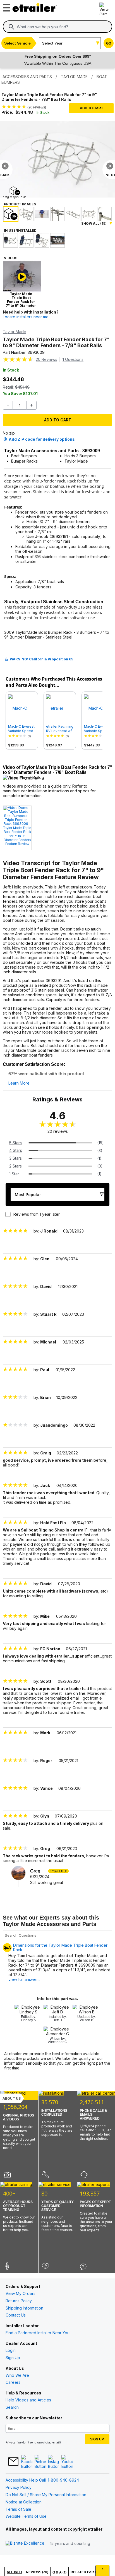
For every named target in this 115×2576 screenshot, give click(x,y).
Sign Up (13, 2358)
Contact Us (16, 2315)
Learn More (19, 1083)
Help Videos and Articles (28, 2400)
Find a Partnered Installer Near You (38, 2333)
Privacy (11, 2442)
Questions (73, 359)
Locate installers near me (26, 317)
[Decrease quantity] (8, 405)
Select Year (52, 43)
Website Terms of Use (26, 2516)
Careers (13, 2382)
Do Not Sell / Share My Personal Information (46, 2495)
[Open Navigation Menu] (6, 6)
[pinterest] (40, 2462)
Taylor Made (15, 332)
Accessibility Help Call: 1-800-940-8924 (42, 2480)
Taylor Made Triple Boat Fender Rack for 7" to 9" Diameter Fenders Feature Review (17, 836)
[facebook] (27, 2462)
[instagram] (54, 2462)
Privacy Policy (19, 2487)
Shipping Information (24, 2308)
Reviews (46, 359)
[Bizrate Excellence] (25, 2543)
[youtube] (67, 2462)
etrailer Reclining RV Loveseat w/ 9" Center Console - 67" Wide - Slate (60, 729)
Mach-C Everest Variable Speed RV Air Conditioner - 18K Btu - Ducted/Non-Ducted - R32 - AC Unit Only (21, 729)
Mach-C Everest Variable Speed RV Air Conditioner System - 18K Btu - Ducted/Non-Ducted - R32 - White (97, 729)
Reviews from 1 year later (37, 1214)
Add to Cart (91, 108)
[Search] (11, 27)
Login (11, 2350)
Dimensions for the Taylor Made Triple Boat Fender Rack (60, 1948)
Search (12, 2407)
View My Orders (21, 2293)
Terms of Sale (18, 2509)
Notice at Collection (24, 2502)
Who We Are (17, 2375)
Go (109, 43)
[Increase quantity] (31, 405)
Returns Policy (19, 2301)
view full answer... (24, 1979)
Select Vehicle (17, 43)
